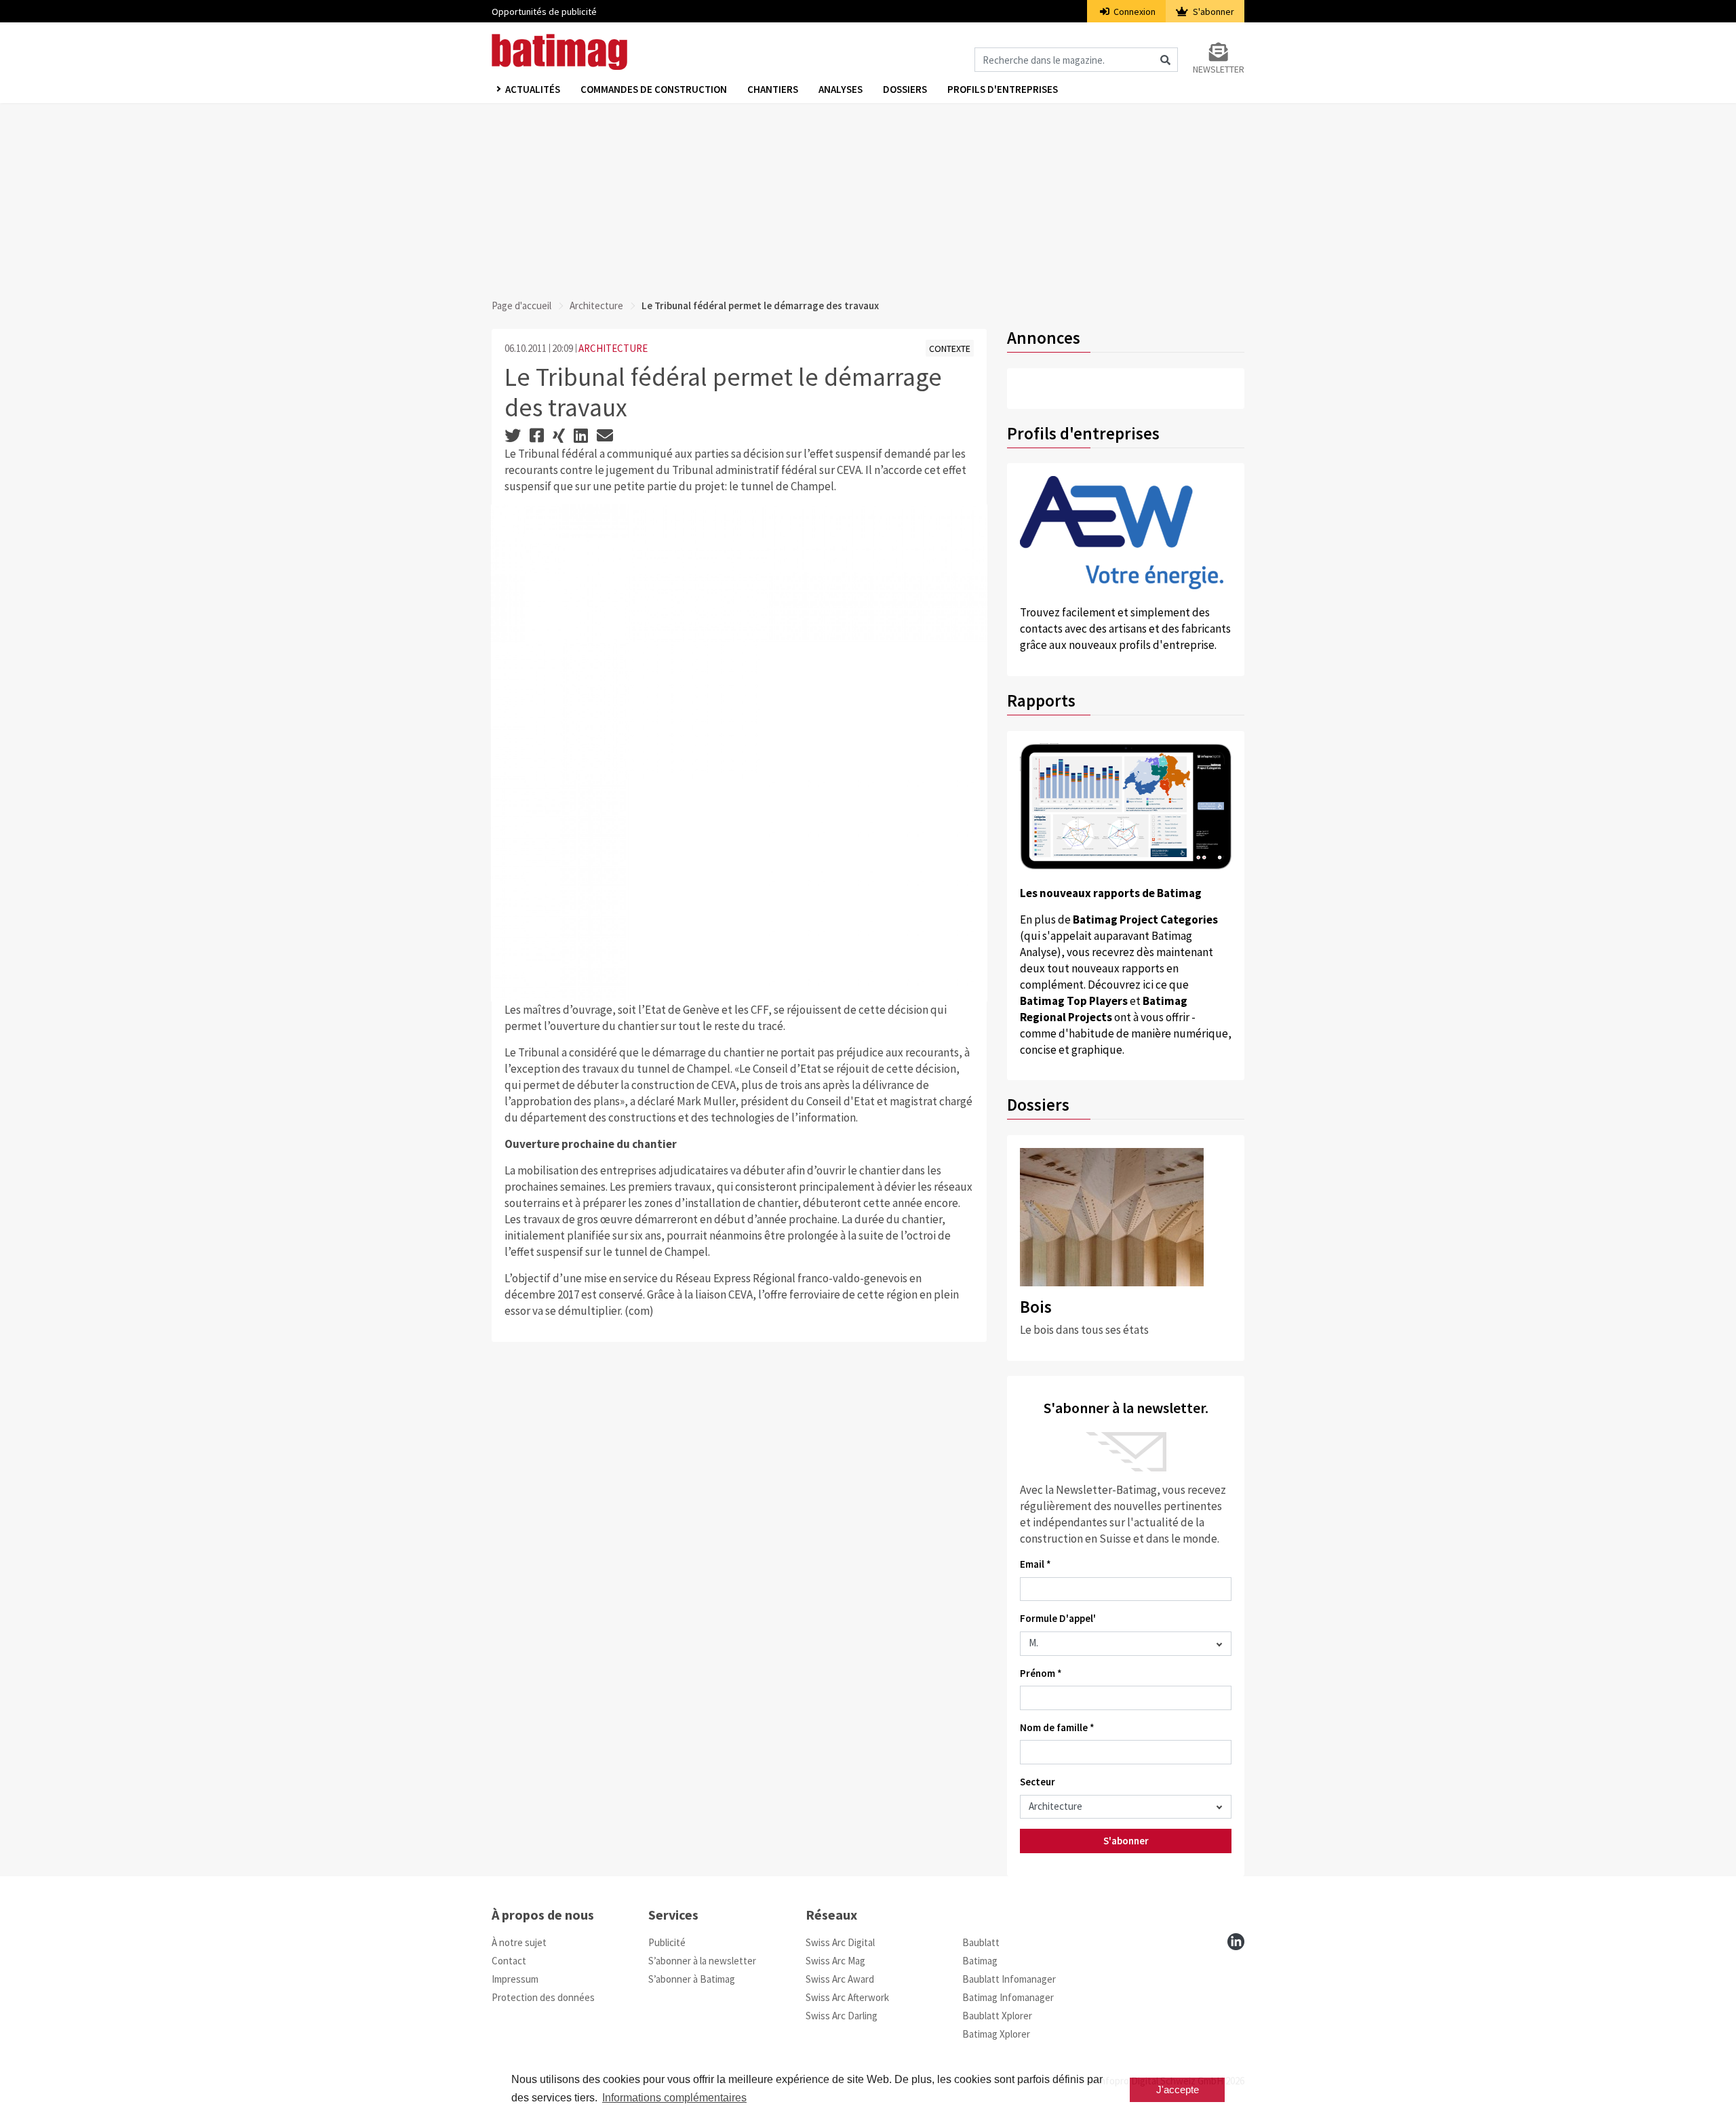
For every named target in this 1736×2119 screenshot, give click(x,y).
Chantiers (773, 89)
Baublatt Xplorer (997, 2016)
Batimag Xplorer (996, 2034)
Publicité (667, 1942)
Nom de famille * (1057, 1727)
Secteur (1038, 1782)
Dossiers (905, 89)
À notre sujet (519, 1942)
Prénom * (1041, 1673)
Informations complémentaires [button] (674, 2098)
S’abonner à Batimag (692, 1979)
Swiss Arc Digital (840, 1942)
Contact (509, 1961)
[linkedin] (1236, 1942)
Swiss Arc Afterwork (847, 1997)
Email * (1035, 1564)
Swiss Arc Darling (842, 2016)
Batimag (980, 1961)
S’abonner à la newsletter (702, 1961)
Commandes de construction (654, 89)
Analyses (841, 89)
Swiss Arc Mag (835, 1961)
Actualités (533, 89)
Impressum (515, 1979)
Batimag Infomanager (1008, 1997)
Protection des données (543, 1997)
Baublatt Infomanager (1009, 1979)
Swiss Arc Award (840, 1979)
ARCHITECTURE (613, 348)
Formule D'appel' (1058, 1618)
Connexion (1133, 12)
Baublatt (981, 1942)
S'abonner (1212, 12)
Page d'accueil (521, 305)
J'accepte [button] (1178, 2090)
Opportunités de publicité (544, 12)
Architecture (596, 305)
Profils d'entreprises (1003, 89)
